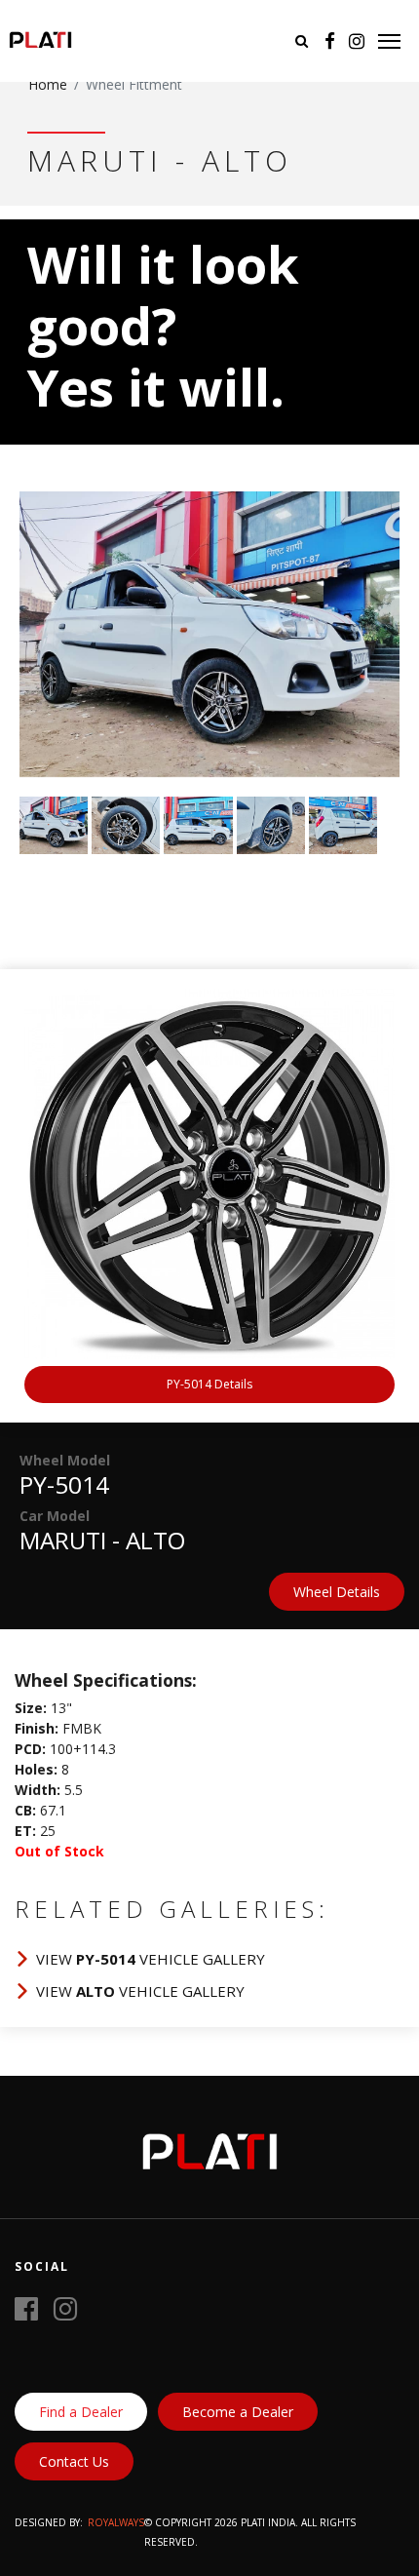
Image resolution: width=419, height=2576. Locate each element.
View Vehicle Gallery (151, 1959)
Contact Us (74, 2461)
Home (48, 84)
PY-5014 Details (209, 1384)
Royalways (116, 2522)
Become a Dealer (238, 2412)
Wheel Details (337, 1592)
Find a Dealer (81, 2412)
